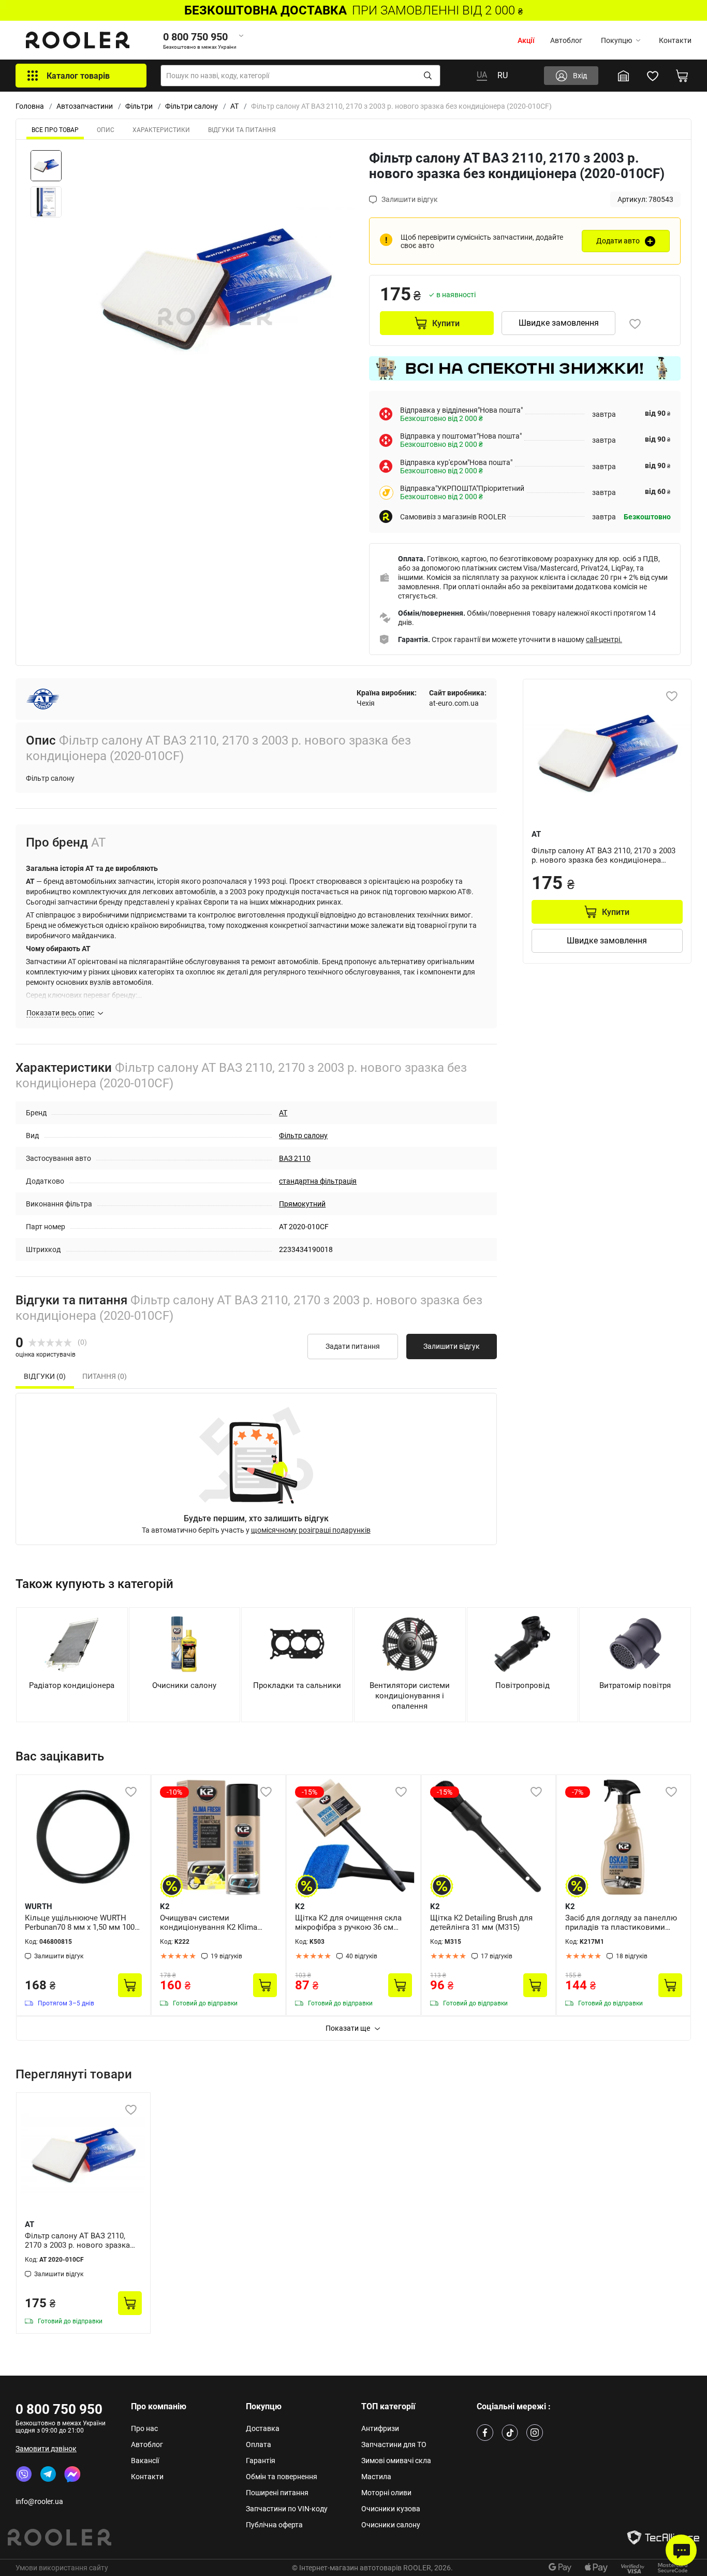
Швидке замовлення (559, 323)
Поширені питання (277, 2493)
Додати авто (618, 241)
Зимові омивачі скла (396, 2461)
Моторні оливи (386, 2493)
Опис (106, 130)
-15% (310, 1792)
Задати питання (353, 1346)
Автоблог (566, 40)
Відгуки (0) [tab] (45, 1376)
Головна (30, 106)
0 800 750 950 (59, 2409)
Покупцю (616, 40)
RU (503, 75)
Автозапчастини (85, 106)
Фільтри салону (192, 106)
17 (497, 1956)
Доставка (263, 2428)
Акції (526, 40)
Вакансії (145, 2461)
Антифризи (380, 2428)
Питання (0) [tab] (105, 1376)
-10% (174, 1792)
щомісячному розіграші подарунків (311, 1530)
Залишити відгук (452, 1346)
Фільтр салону (303, 1136)
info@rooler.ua (39, 2501)
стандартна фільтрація (318, 1181)
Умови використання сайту (62, 2568)
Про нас (144, 2428)
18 (632, 1956)
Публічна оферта (274, 2525)
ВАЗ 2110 (295, 1158)
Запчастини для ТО (394, 2444)
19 (226, 1956)
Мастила (376, 2477)
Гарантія (261, 2461)
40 (362, 1956)
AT (234, 106)
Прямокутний (302, 1204)
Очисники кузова (391, 2509)
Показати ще (348, 2028)
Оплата (259, 2444)
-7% (578, 1792)
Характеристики (161, 130)
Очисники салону (391, 2525)
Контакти (675, 40)
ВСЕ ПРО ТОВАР (55, 130)
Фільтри (139, 106)
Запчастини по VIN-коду (287, 2509)
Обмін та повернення (282, 2477)
